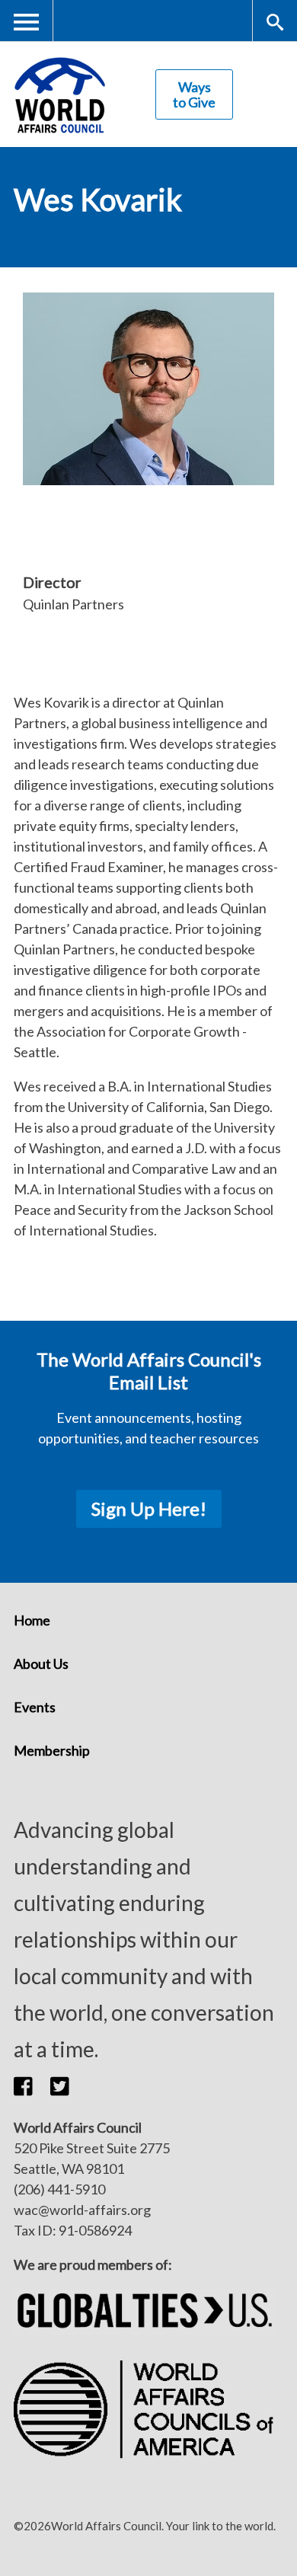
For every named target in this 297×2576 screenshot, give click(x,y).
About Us (41, 1664)
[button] (32, 2085)
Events (35, 1707)
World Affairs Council (59, 95)
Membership (52, 1750)
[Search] (275, 21)
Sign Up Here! (149, 1509)
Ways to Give (194, 94)
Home (32, 1620)
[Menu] (27, 21)
